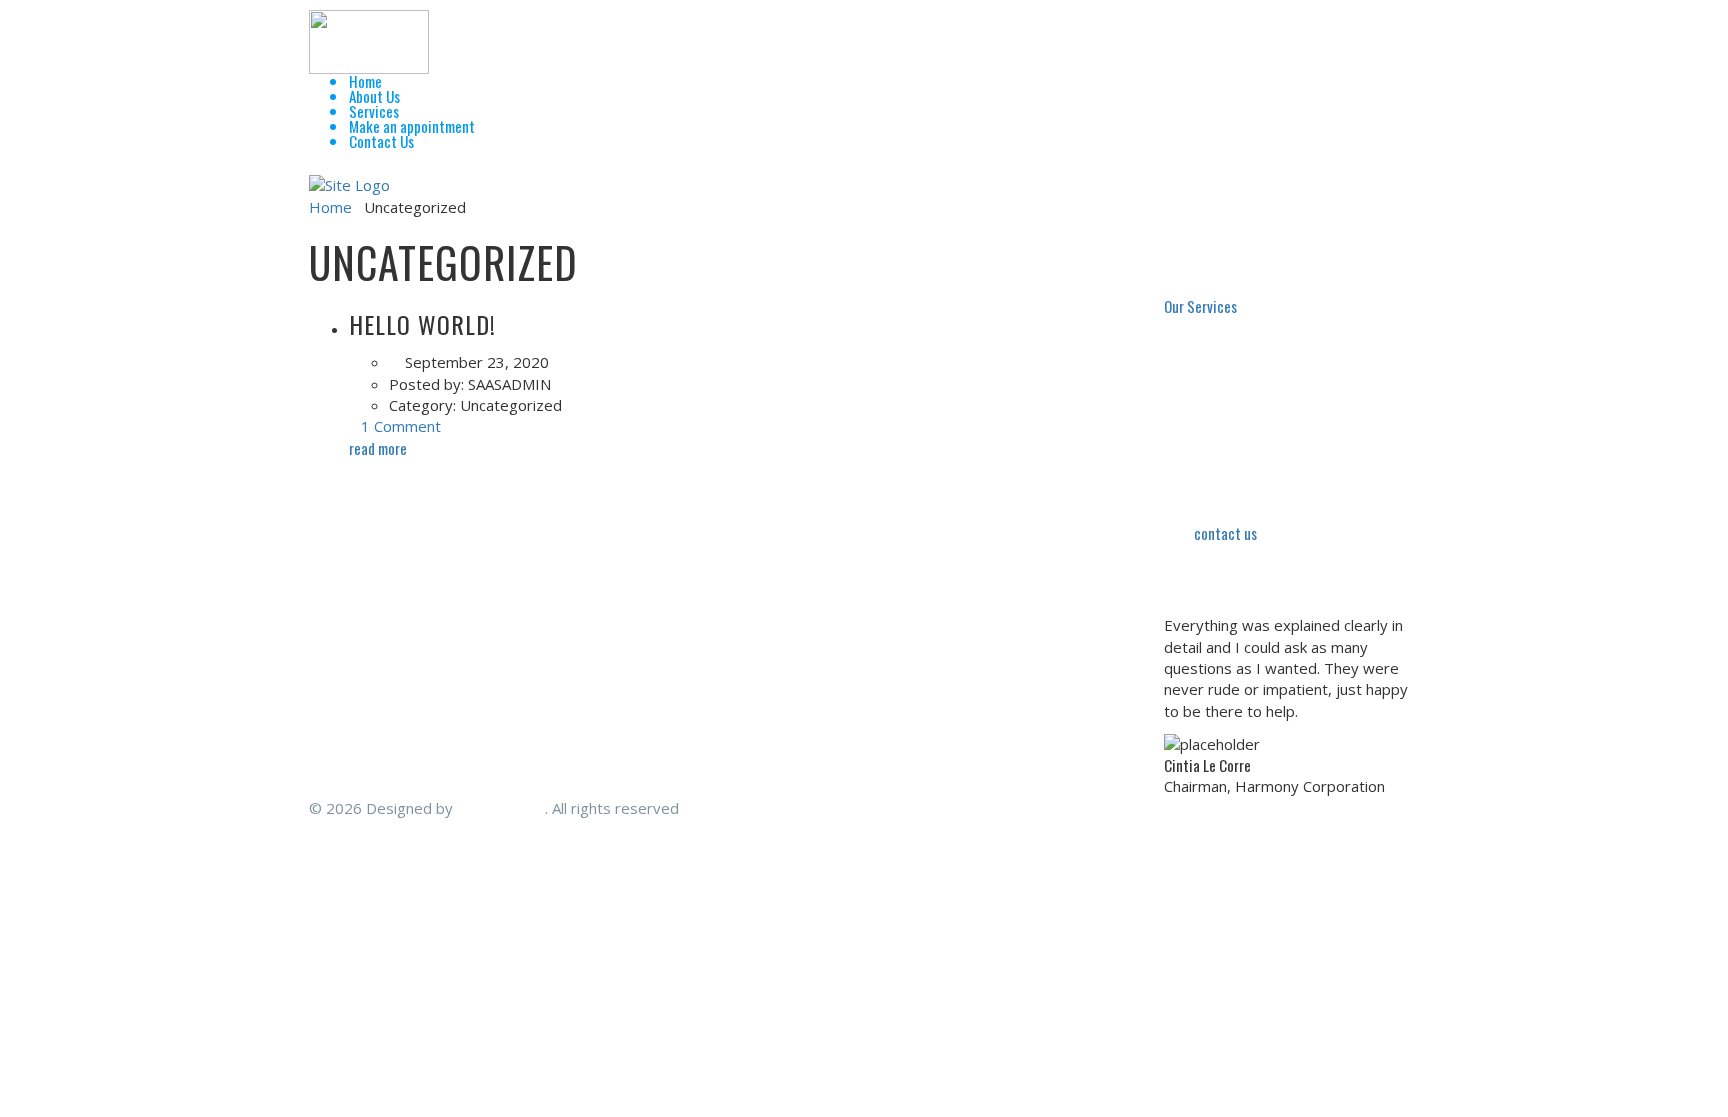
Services (374, 111)
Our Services (1200, 306)
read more (379, 448)
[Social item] (317, 166)
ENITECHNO (501, 808)
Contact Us (381, 141)
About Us (374, 96)
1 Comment (401, 426)
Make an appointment (412, 126)
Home (365, 81)
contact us (1225, 533)
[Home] (349, 184)
